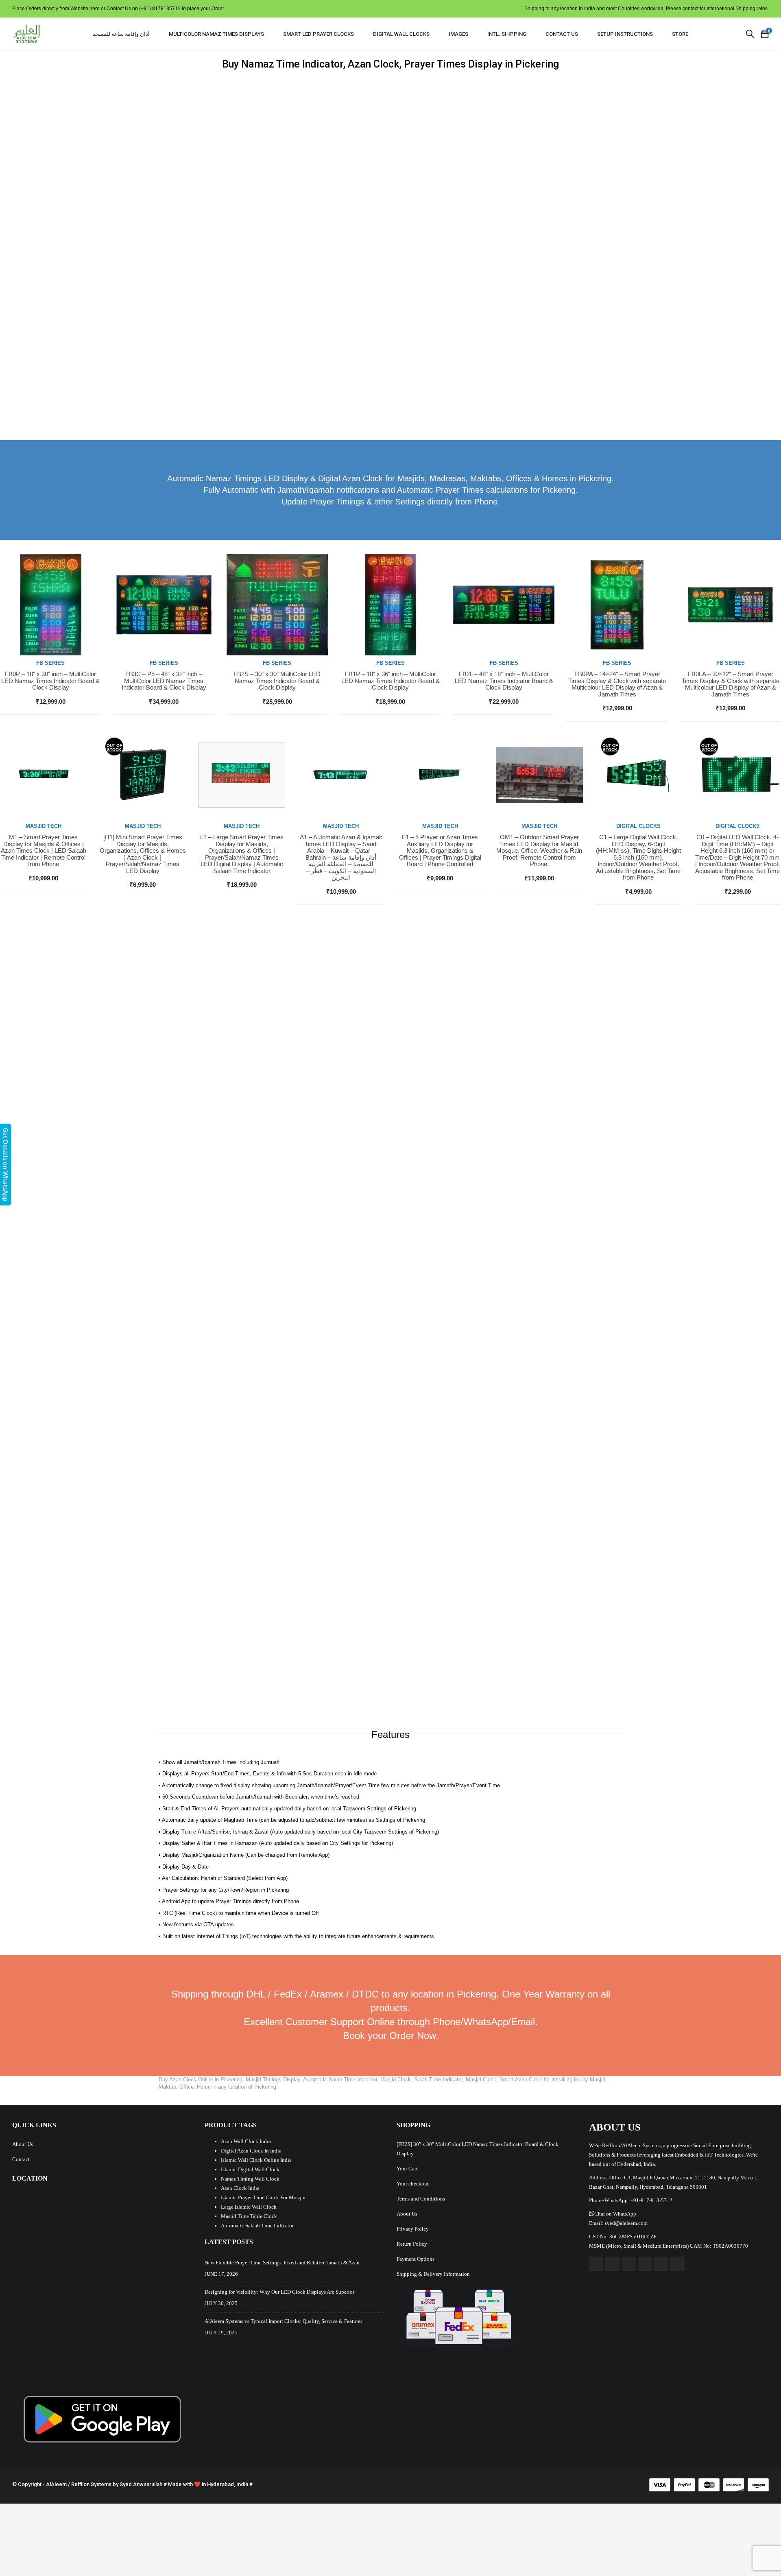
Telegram (677, 2264)
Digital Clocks (638, 826)
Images (458, 34)
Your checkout (413, 2184)
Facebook (596, 2264)
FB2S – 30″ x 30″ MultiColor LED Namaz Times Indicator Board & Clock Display (277, 681)
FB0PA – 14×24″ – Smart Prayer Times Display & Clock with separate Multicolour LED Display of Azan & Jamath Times (617, 684)
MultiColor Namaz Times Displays (216, 34)
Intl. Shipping (507, 34)
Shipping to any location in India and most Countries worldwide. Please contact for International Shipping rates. (647, 9)
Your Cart (407, 2169)
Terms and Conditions (421, 2199)
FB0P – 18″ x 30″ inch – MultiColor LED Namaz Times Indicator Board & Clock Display (50, 681)
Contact (21, 2159)
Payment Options (416, 2259)
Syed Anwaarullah (141, 2484)
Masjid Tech (44, 826)
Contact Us (562, 34)
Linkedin (661, 2264)
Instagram (645, 2264)
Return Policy (412, 2244)
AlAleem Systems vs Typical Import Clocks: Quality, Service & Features (284, 2321)
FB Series (50, 663)
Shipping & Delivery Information (433, 2274)
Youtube (629, 2264)
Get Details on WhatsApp (6, 1165)
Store (680, 34)
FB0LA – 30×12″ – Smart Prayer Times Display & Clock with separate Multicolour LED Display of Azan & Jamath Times (731, 684)
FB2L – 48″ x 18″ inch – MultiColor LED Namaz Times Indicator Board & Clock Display (504, 681)
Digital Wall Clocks (401, 34)
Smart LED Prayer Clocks (319, 34)
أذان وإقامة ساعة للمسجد (121, 34)
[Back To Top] (757, 2548)
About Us (23, 2144)
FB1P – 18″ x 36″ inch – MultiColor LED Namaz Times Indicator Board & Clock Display (390, 681)
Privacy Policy (413, 2229)
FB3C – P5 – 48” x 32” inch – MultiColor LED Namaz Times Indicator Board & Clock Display (164, 681)
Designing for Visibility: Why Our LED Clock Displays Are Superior (279, 2292)
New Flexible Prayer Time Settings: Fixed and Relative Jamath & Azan (282, 2263)
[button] (613, 2214)
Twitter (612, 2264)
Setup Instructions (625, 34)
